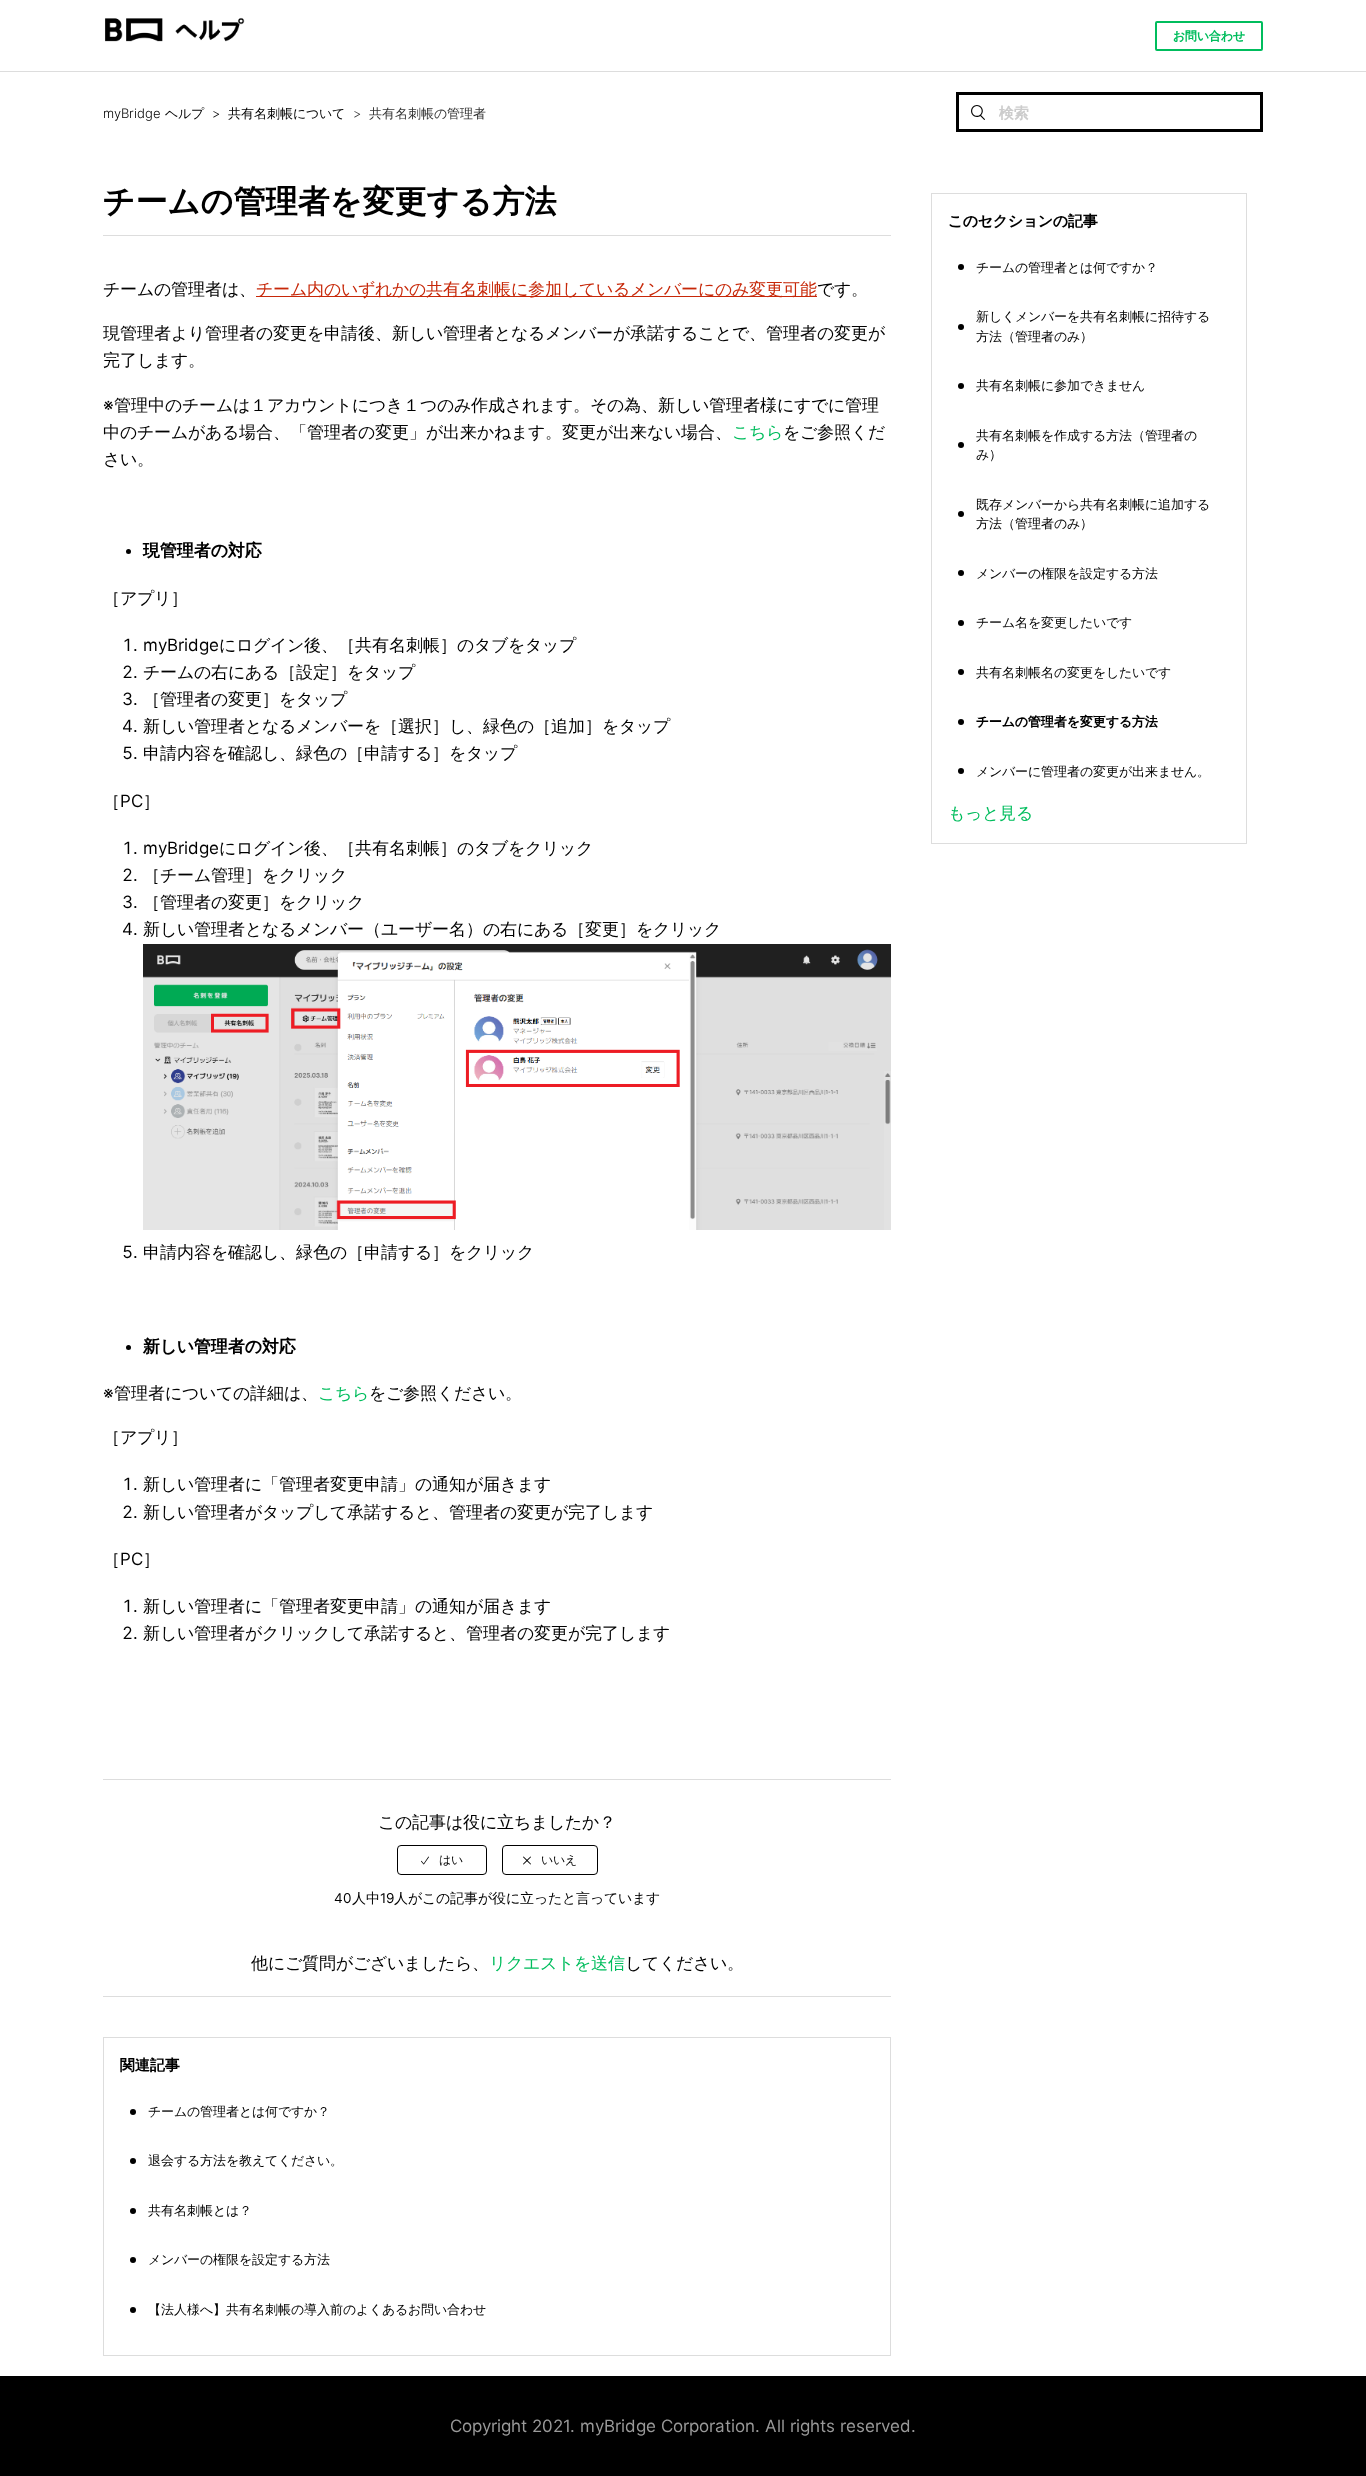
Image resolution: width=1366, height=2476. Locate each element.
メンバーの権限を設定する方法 (239, 2259)
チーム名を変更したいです (1054, 622)
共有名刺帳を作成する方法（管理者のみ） (1086, 445)
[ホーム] (174, 61)
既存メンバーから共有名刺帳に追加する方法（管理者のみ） (1093, 514)
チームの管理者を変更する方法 (1067, 721)
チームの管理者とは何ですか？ (239, 2111)
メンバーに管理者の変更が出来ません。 (1093, 771)
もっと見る (990, 813)
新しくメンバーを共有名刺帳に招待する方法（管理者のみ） (1093, 326)
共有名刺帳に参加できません (1060, 385)
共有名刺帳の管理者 (427, 113)
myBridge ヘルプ (153, 113)
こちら (757, 432)
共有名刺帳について (286, 113)
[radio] (442, 1860)
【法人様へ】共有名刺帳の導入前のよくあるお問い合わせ (317, 2309)
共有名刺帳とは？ (200, 2210)
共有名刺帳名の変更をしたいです (1073, 672)
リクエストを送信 (557, 1963)
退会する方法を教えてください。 (245, 2160)
